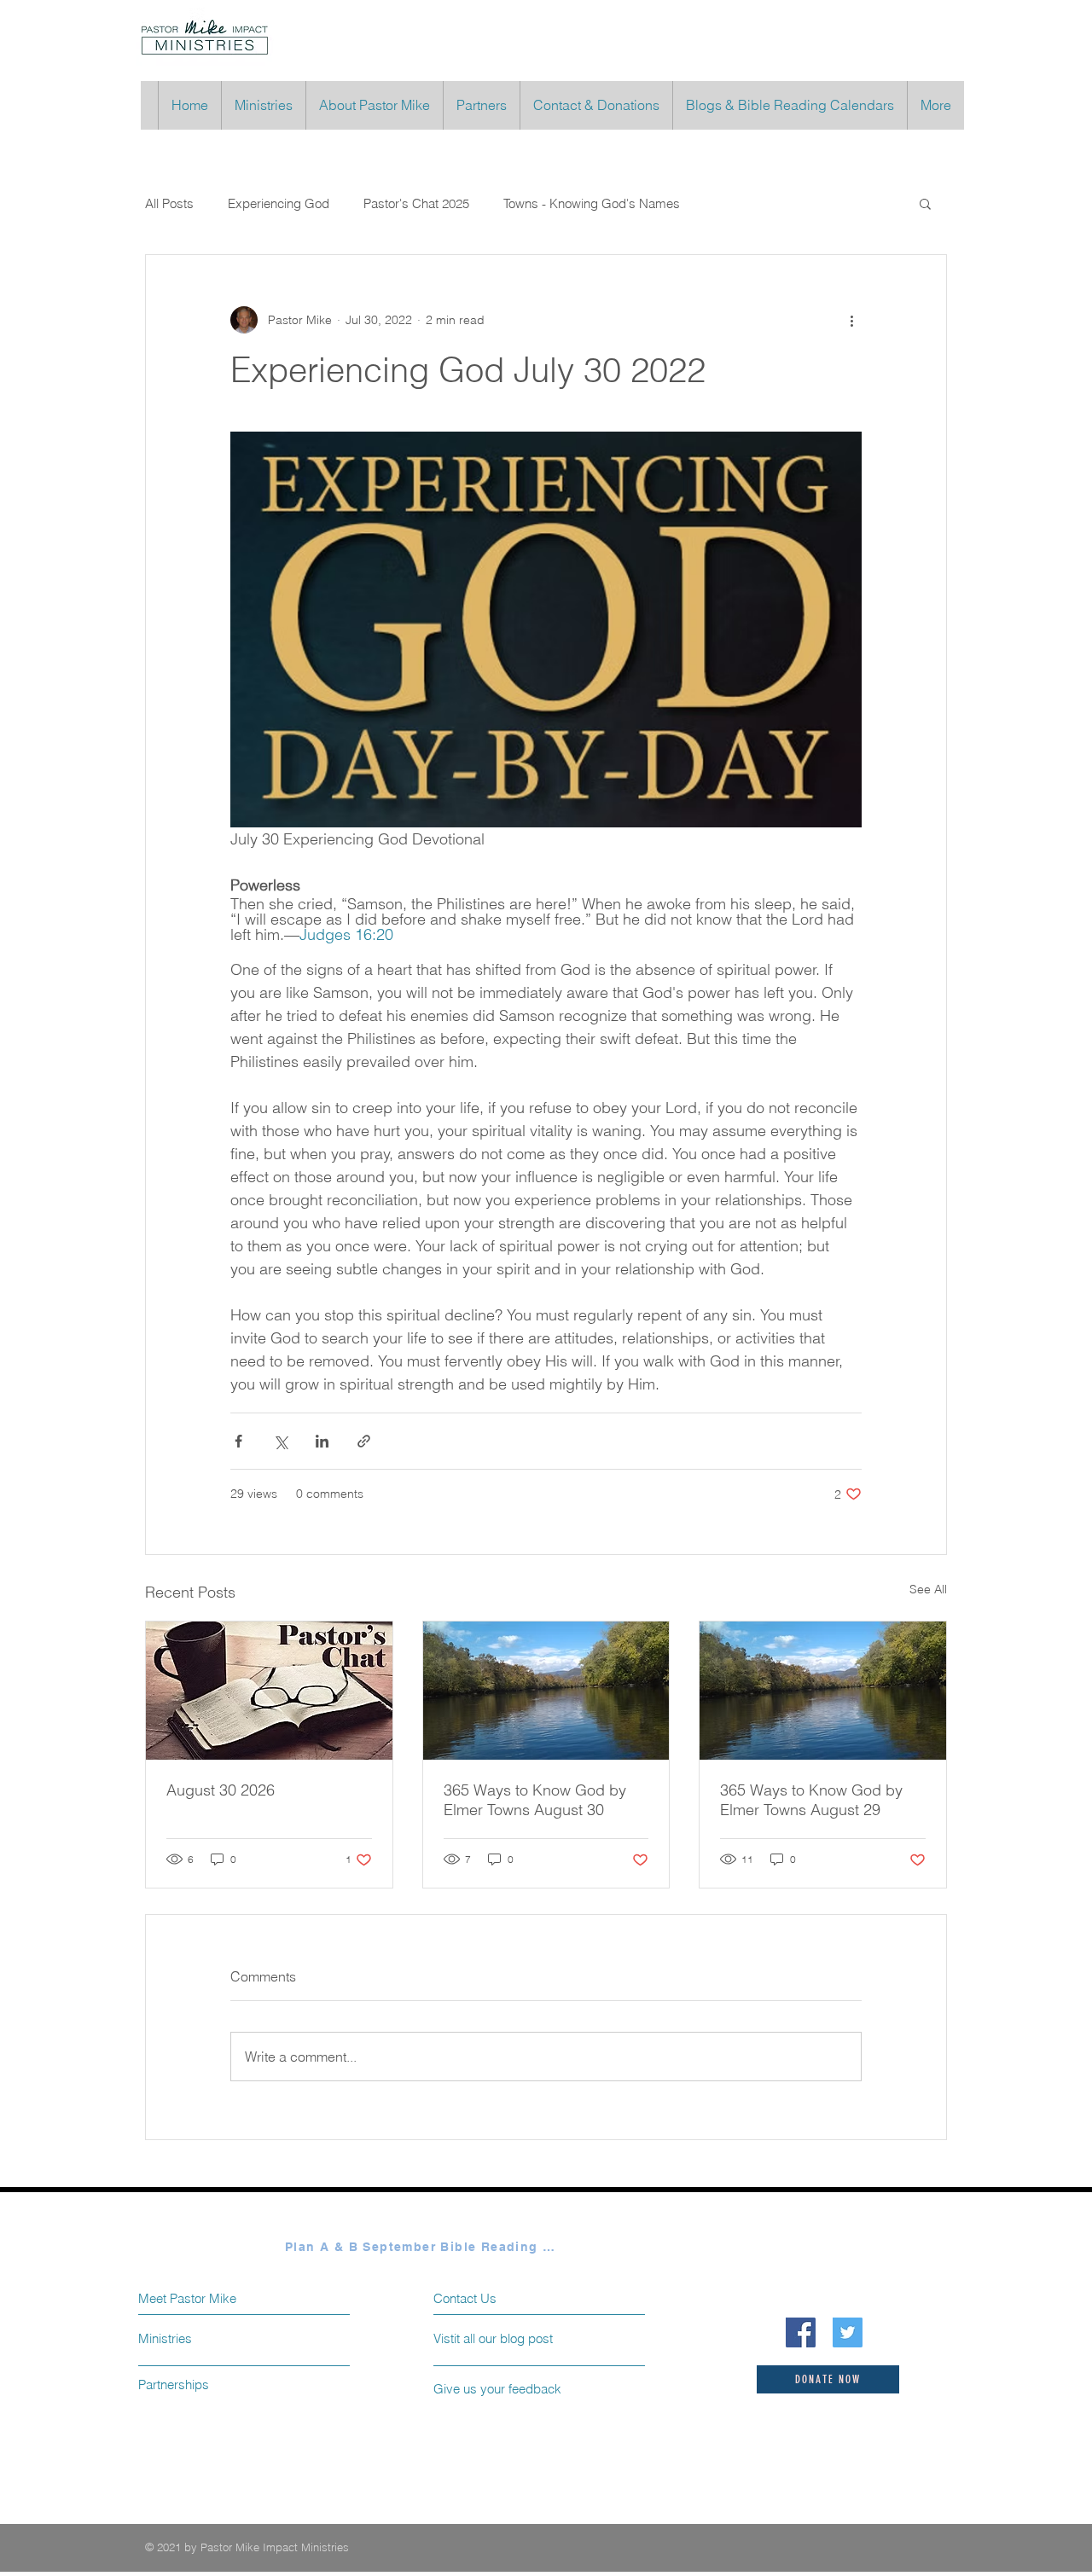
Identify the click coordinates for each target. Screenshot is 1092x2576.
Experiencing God (279, 203)
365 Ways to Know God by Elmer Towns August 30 (535, 1800)
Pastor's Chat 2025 (416, 203)
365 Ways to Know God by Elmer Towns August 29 (811, 1800)
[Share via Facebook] (238, 1441)
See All (928, 1589)
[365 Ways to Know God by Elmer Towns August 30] (546, 1691)
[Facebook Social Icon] (801, 2332)
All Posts (169, 203)
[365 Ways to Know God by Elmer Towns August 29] (823, 1691)
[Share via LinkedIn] (322, 1441)
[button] (925, 203)
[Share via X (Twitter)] (280, 1441)
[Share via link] (364, 1441)
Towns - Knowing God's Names (592, 203)
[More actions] (851, 320)
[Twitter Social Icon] (848, 2332)
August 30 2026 (221, 1790)
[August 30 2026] (269, 1691)
